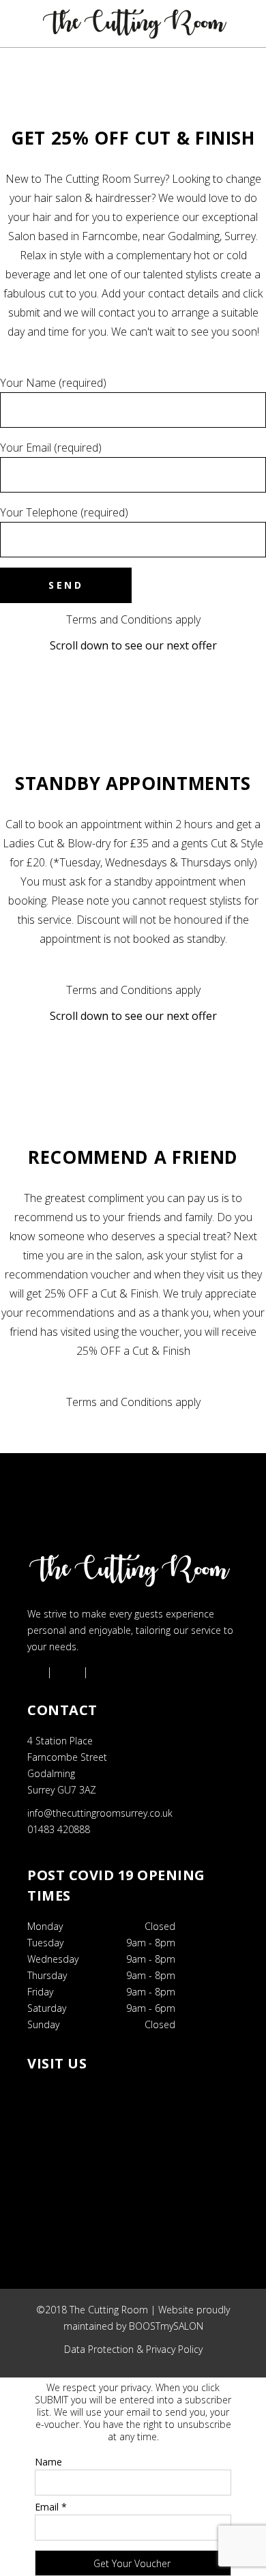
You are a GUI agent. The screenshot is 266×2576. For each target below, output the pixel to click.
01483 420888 (59, 1829)
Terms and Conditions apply (133, 619)
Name (48, 2462)
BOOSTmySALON (166, 2326)
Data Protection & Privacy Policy (133, 2349)
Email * (51, 2507)
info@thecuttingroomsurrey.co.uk (100, 1813)
